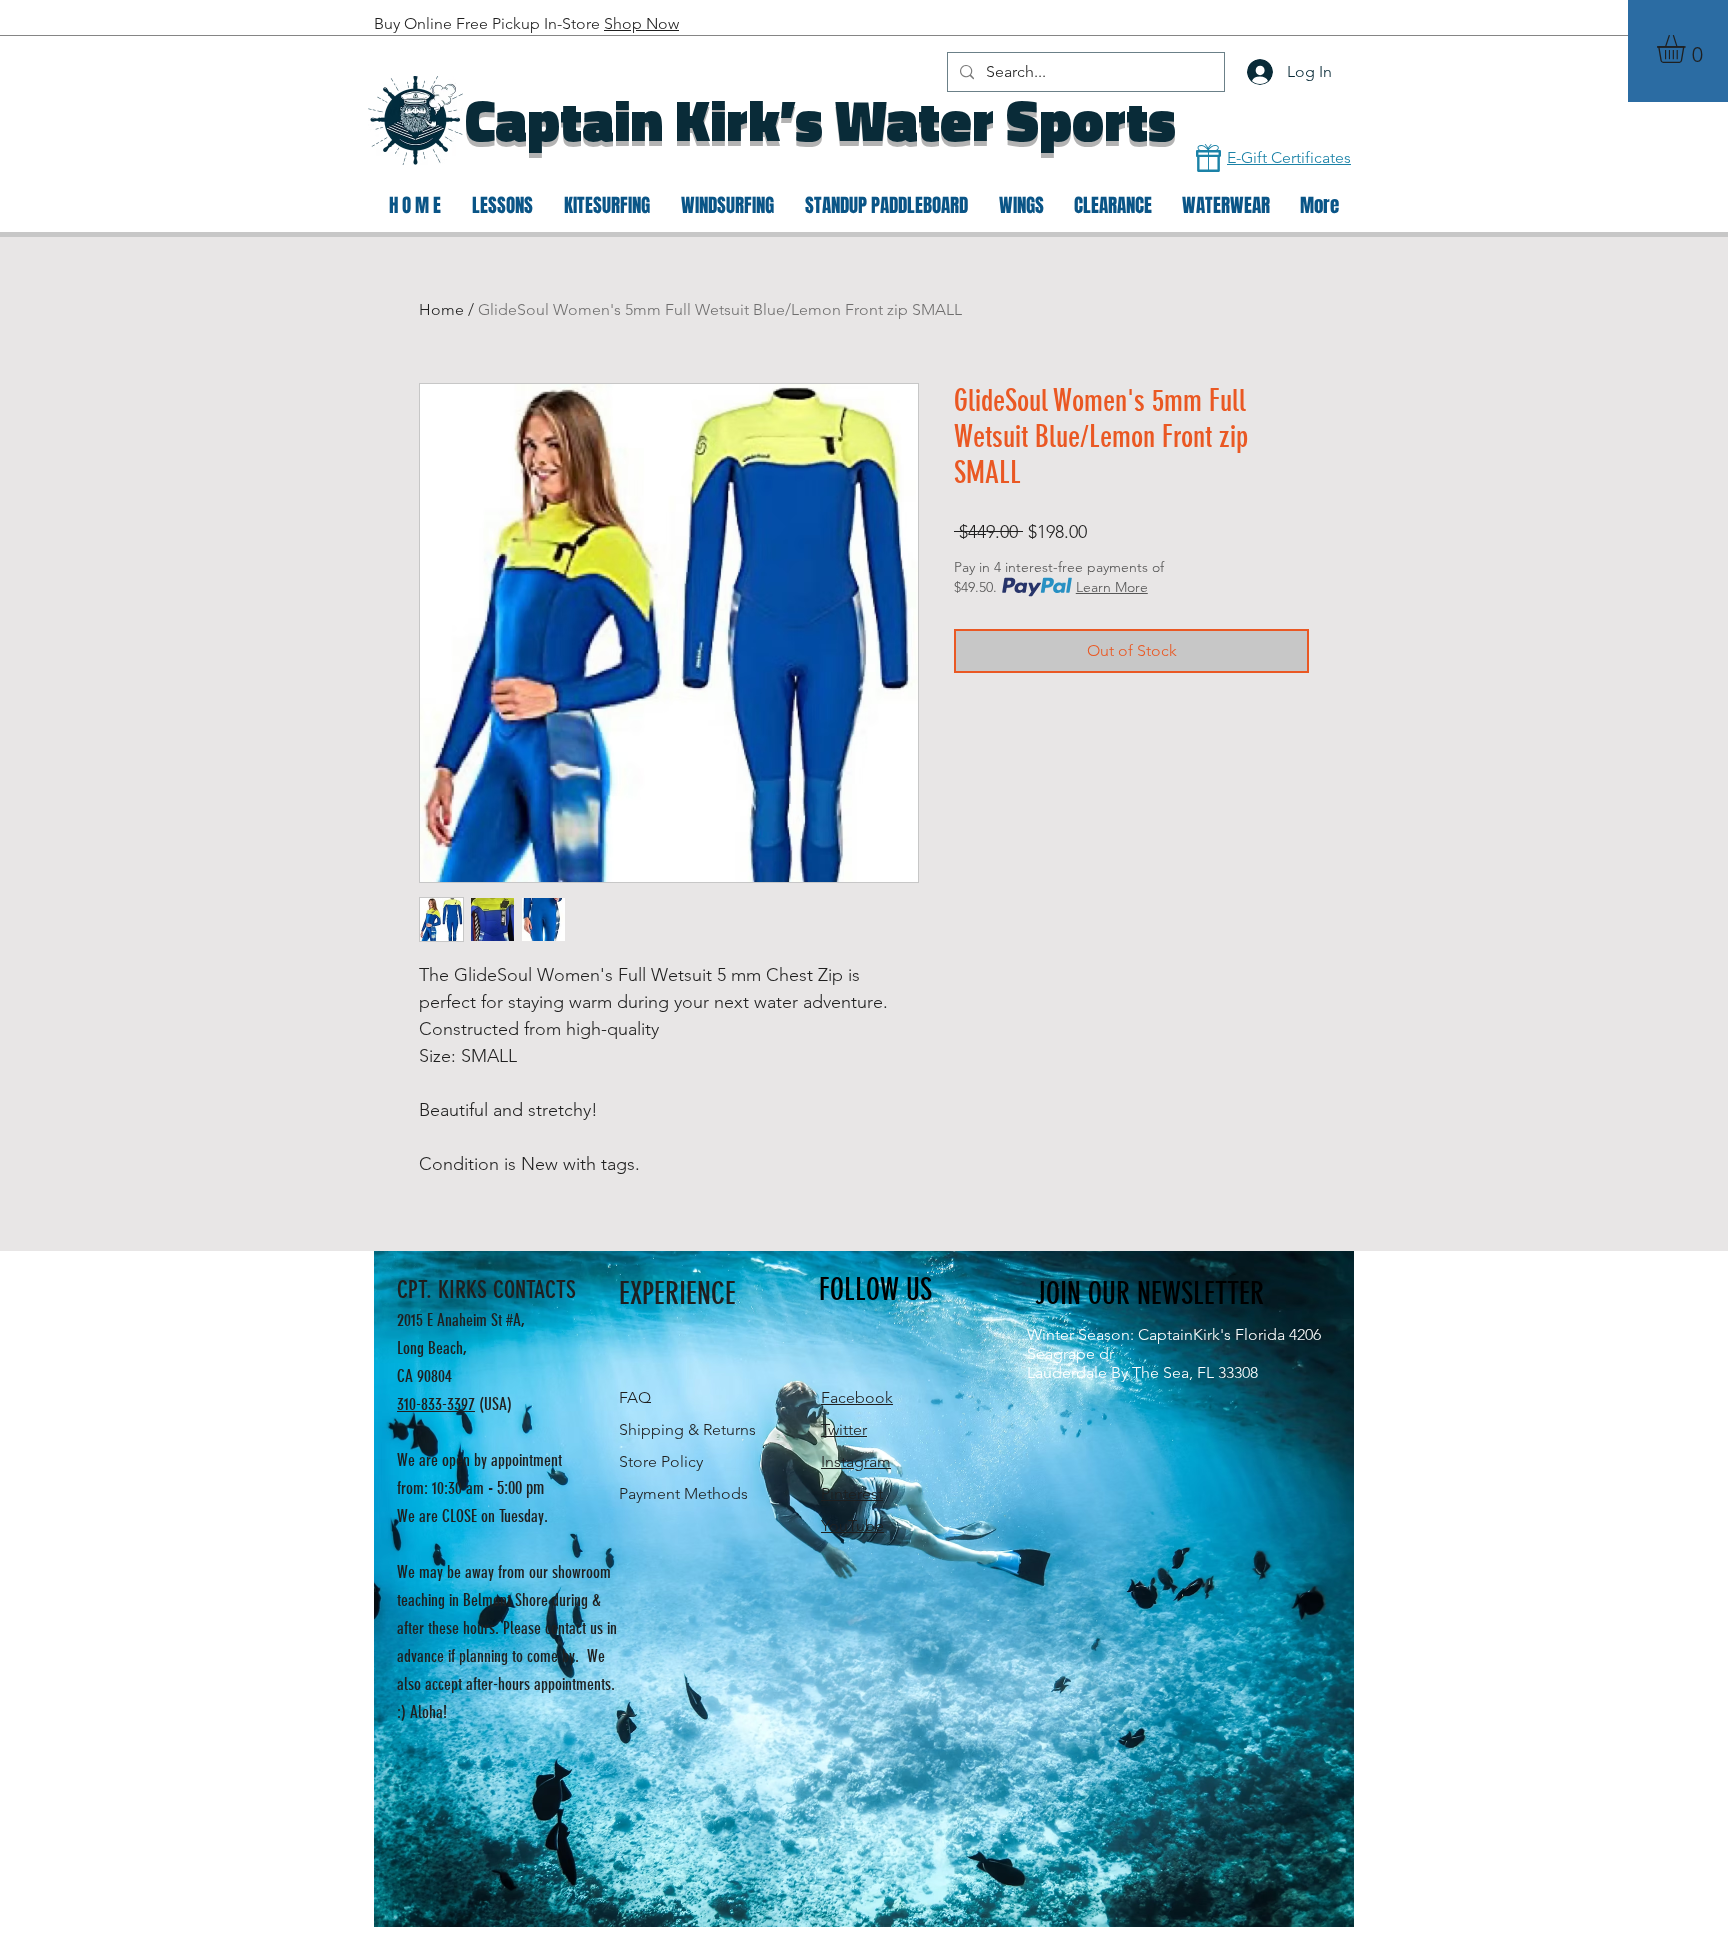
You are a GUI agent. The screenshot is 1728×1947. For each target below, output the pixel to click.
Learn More (1112, 587)
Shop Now (641, 23)
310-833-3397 (436, 1404)
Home (441, 309)
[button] (1687, 49)
